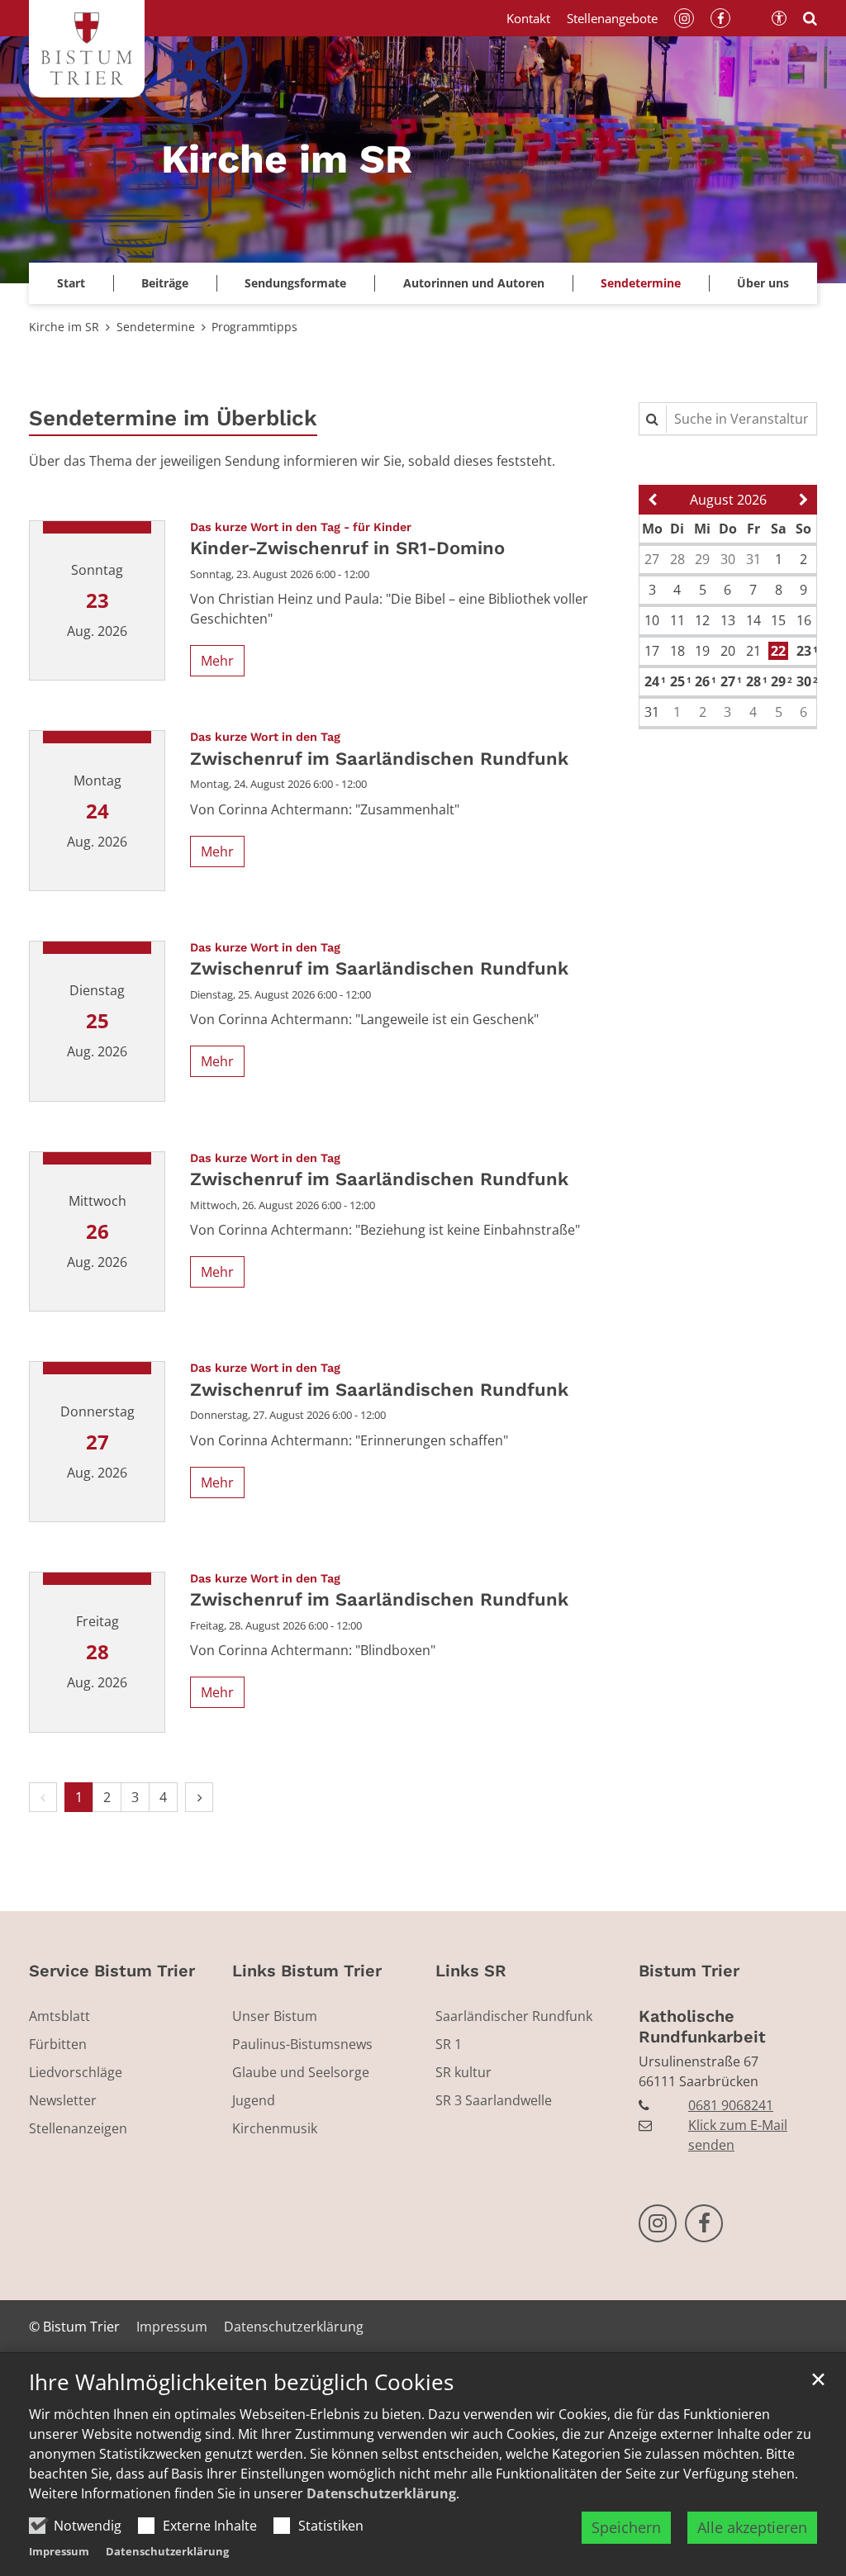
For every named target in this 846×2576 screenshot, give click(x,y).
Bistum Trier (689, 1971)
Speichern (626, 2527)
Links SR (471, 1971)
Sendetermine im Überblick (173, 418)
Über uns (763, 283)
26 (703, 681)
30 (805, 681)
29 (779, 681)
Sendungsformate (295, 283)
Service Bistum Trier (112, 1971)
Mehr (217, 661)
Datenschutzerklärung (381, 2493)
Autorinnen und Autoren (474, 283)
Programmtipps (254, 327)
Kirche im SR (64, 327)
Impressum (59, 2551)
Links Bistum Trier (307, 1971)
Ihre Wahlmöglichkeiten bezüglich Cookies (241, 2382)
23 (805, 651)
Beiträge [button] (165, 283)
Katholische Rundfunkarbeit (702, 2026)
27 (729, 681)
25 (679, 681)
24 (653, 681)
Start (71, 283)
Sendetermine (641, 283)
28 (755, 681)
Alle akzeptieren (752, 2527)
